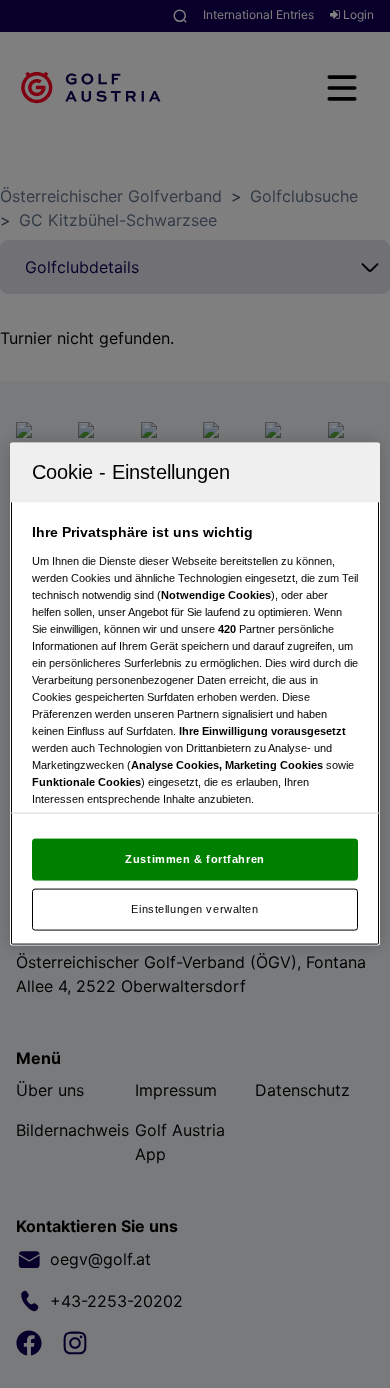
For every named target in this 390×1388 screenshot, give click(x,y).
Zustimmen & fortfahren (195, 859)
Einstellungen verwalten (194, 909)
